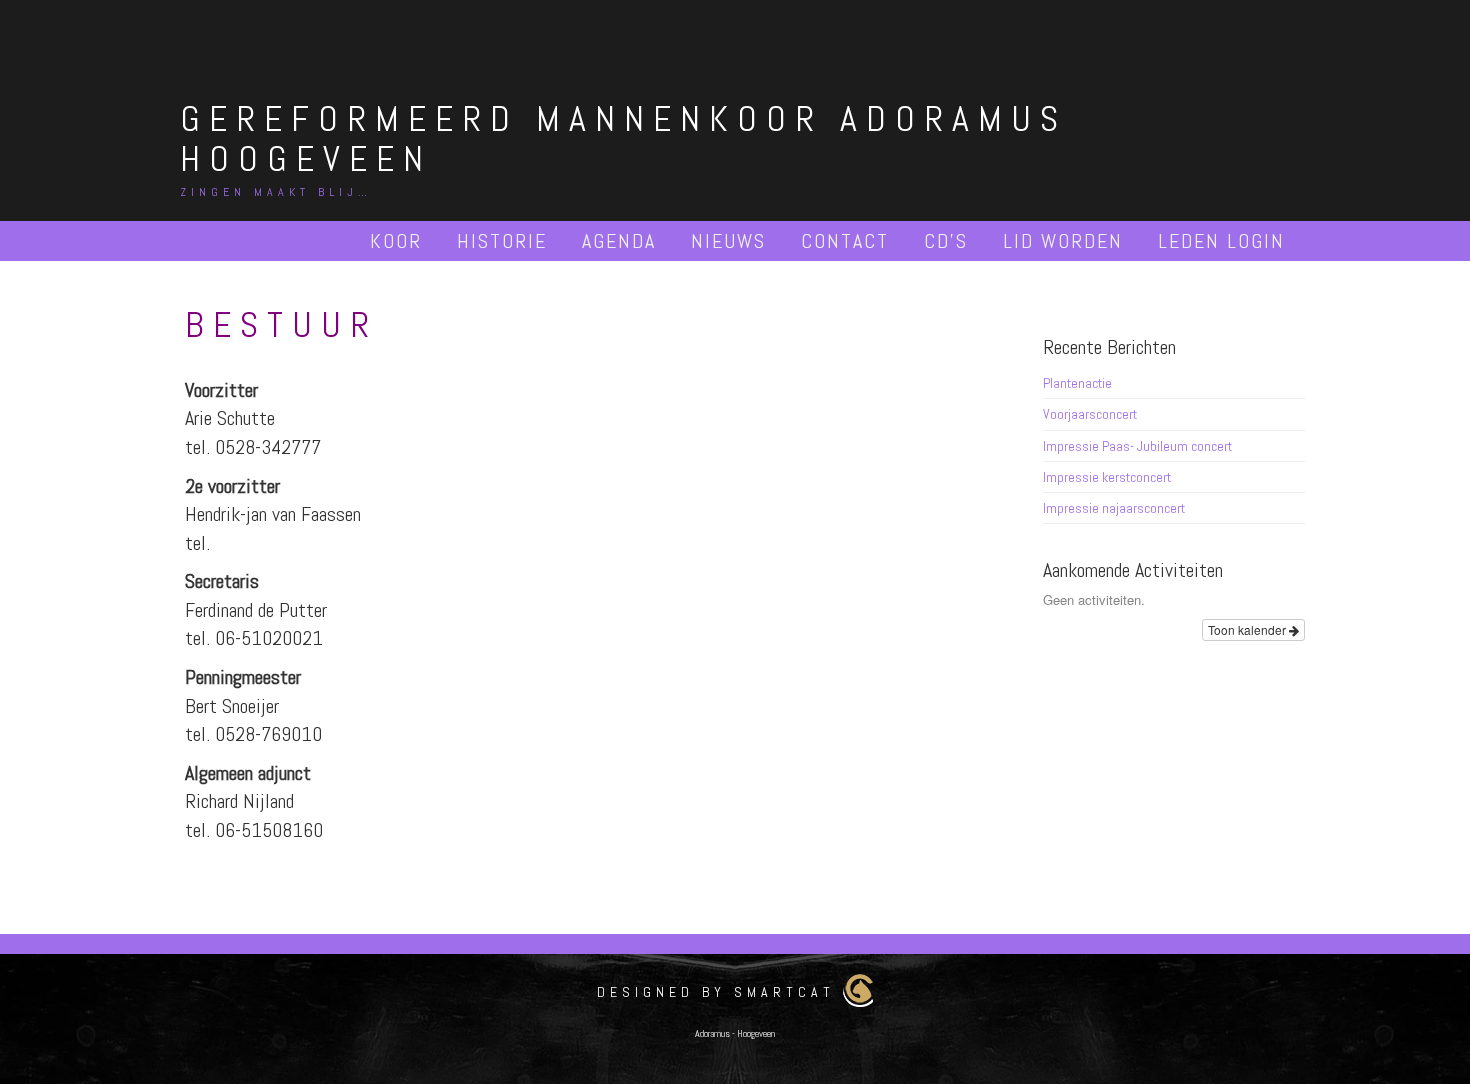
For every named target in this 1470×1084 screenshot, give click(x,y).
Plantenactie (1077, 383)
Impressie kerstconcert (1107, 477)
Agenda (619, 241)
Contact (845, 241)
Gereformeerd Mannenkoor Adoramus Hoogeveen (623, 139)
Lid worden (1063, 241)
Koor (396, 241)
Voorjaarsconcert (1090, 414)
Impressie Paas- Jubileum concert (1137, 446)
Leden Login (1221, 241)
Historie (502, 241)
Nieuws (728, 241)
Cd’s (946, 241)
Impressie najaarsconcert (1114, 508)
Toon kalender (1248, 629)
